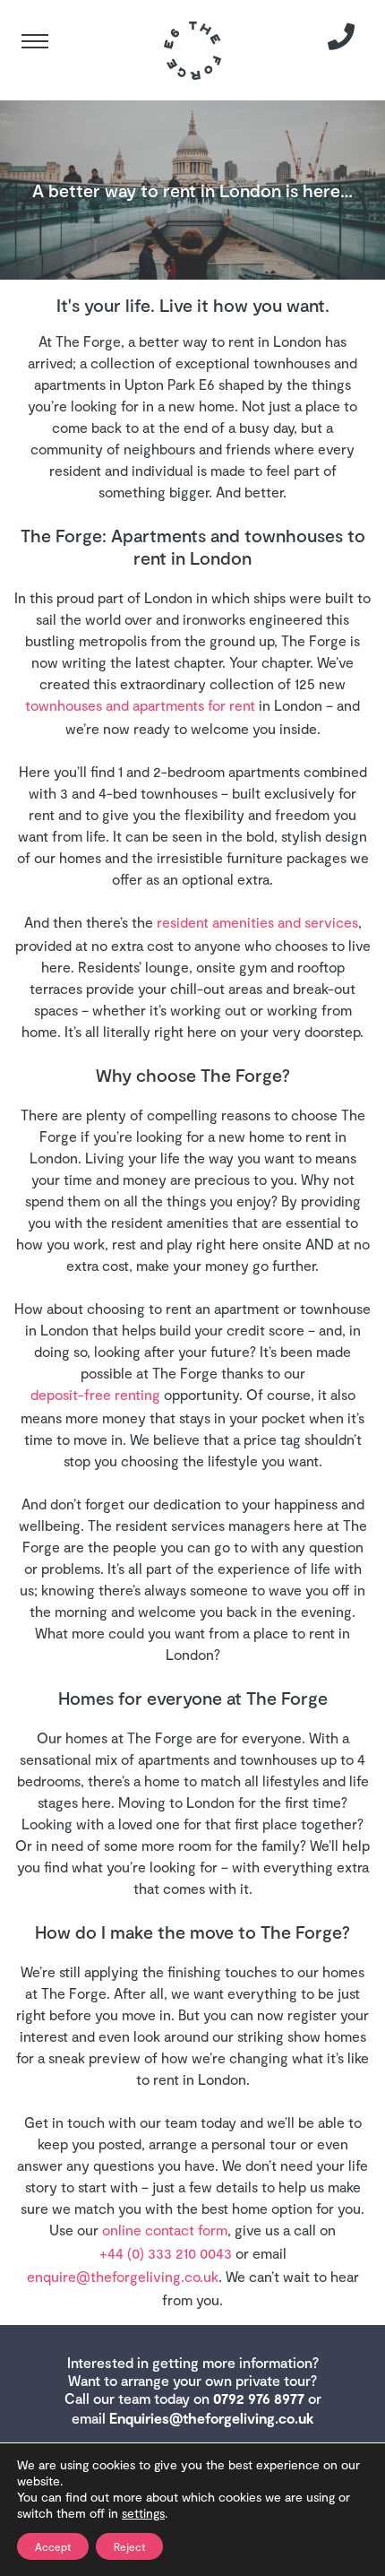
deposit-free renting (95, 1394)
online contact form (165, 2230)
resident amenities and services (257, 922)
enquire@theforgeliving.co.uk (123, 2276)
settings (143, 2513)
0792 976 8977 (259, 2398)
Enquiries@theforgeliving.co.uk (212, 2418)
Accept (53, 2546)
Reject (129, 2546)
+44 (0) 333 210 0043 (166, 2253)
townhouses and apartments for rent (140, 705)
